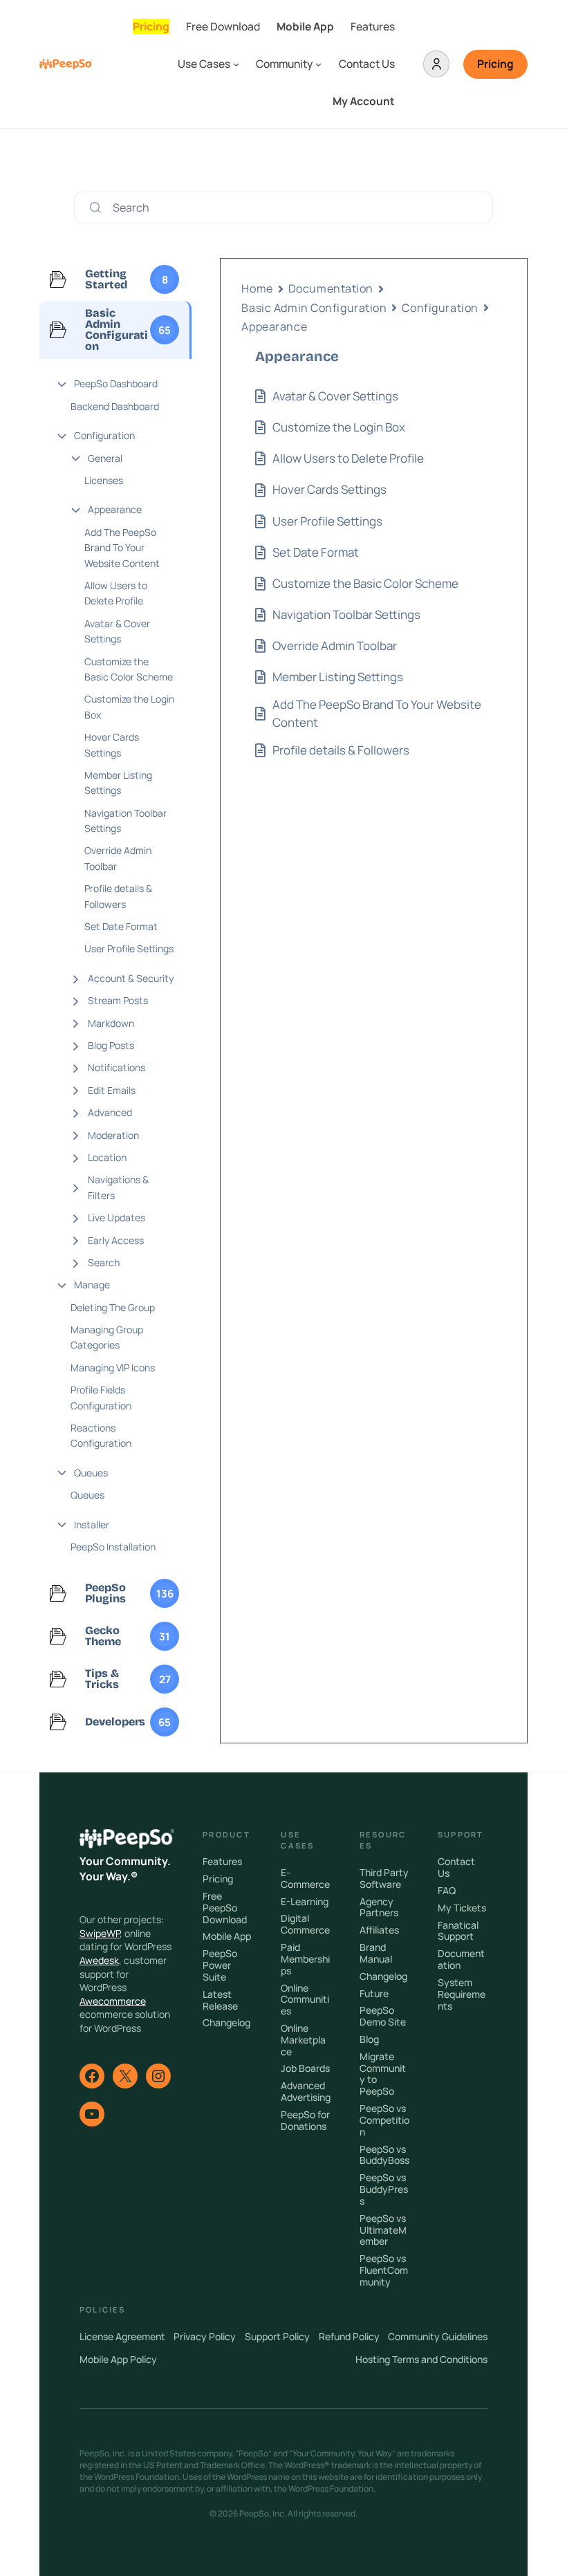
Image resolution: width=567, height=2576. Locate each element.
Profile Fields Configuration (101, 1397)
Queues (91, 1473)
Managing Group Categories (107, 1337)
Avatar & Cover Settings (117, 631)
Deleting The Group (113, 1307)
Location (107, 1157)
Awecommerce (113, 2001)
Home (257, 288)
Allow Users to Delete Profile (116, 593)
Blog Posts (111, 1045)
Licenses (104, 480)
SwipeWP (100, 1933)
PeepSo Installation (113, 1547)
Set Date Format (121, 926)
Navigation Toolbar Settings (126, 821)
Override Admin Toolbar (118, 858)
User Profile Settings (129, 948)
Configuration (104, 435)
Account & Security (131, 978)
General (105, 458)
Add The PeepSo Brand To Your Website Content (122, 548)
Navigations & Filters (118, 1187)
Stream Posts (118, 1000)
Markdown (111, 1023)
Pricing (495, 64)
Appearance (115, 509)
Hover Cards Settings (112, 744)
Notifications (117, 1067)
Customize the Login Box (129, 706)
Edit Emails (112, 1090)
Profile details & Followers (118, 896)
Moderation (113, 1135)
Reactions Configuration (101, 1435)
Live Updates (117, 1217)
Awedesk (99, 1960)
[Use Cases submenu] (236, 64)
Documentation (331, 288)
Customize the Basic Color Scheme (129, 669)
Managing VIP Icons (113, 1368)
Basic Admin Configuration (314, 308)
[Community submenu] (318, 64)
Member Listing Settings (118, 782)
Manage (92, 1285)
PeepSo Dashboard (116, 383)
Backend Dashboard (115, 406)
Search (104, 1262)
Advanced (110, 1112)
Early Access (116, 1240)
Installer (92, 1525)
